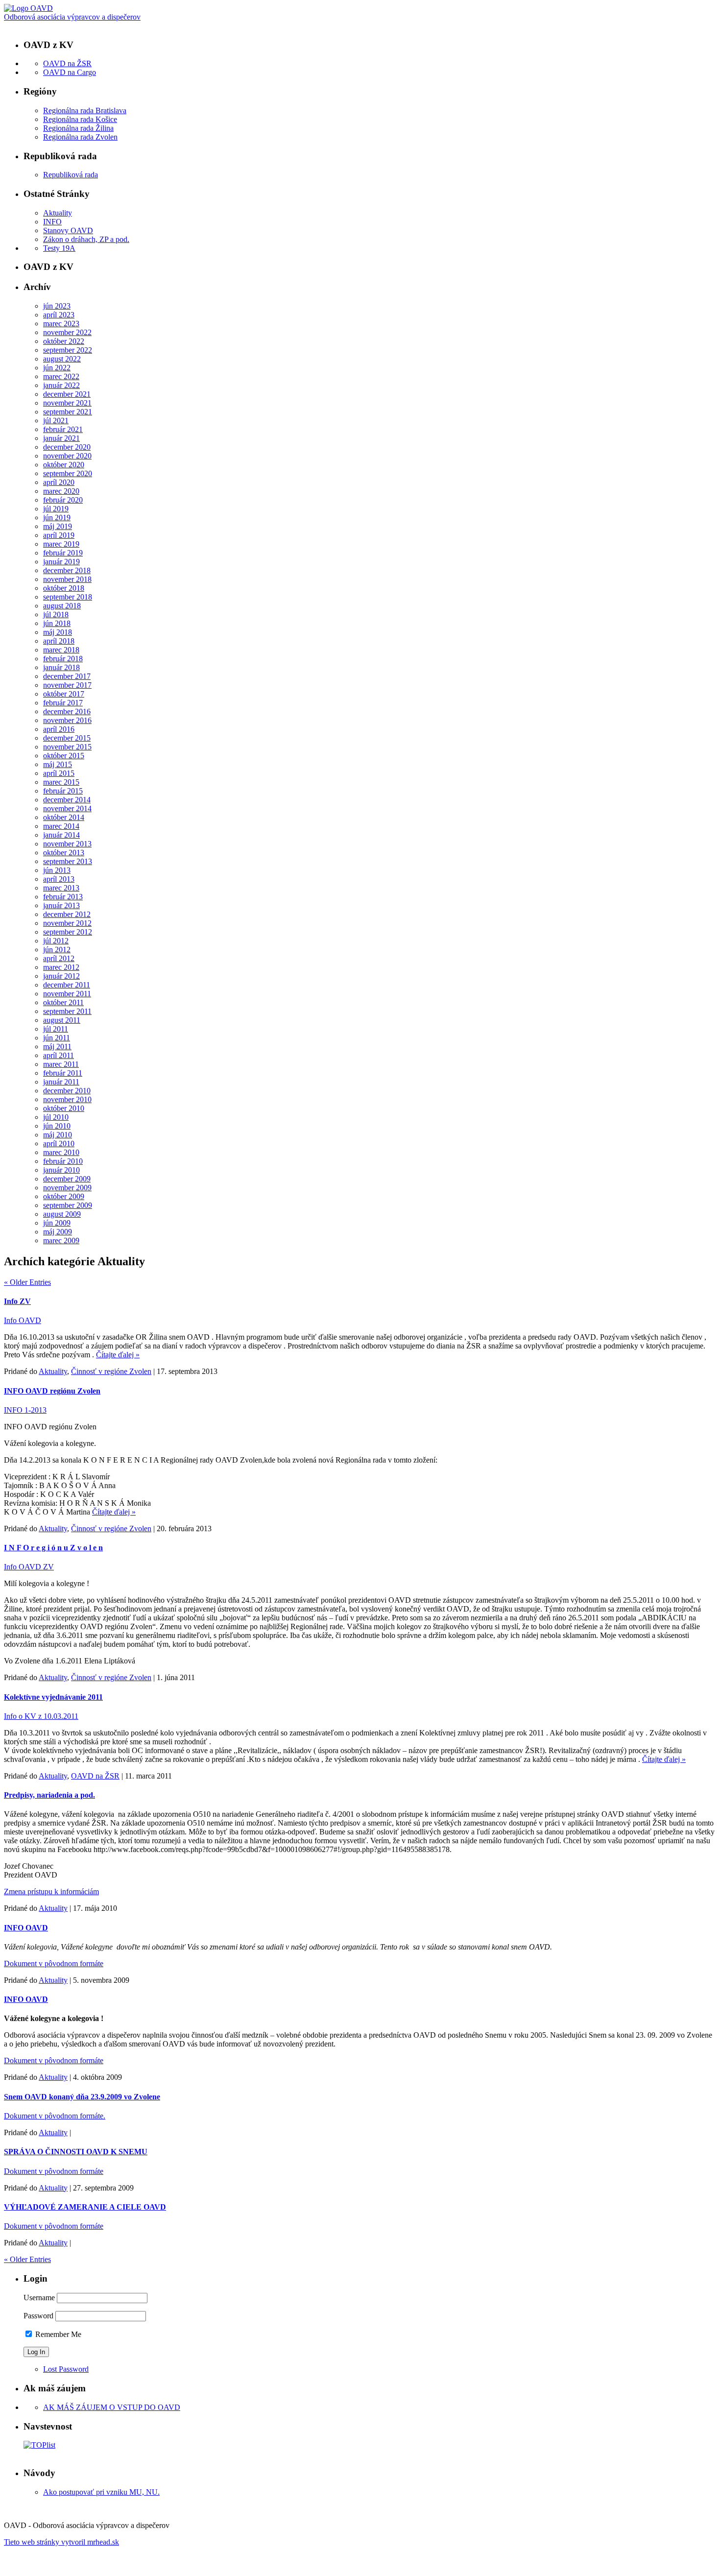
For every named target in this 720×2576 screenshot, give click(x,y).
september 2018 (68, 597)
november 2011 (67, 994)
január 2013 (61, 905)
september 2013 (68, 861)
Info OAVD (23, 1320)
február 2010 (63, 1161)
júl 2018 (56, 614)
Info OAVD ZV (29, 1567)
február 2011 (63, 1073)
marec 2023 (61, 324)
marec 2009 (61, 1240)
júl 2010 (56, 1117)
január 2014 (61, 835)
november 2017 (67, 685)
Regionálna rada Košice (80, 119)
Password (38, 2316)
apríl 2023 (59, 315)
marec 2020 (61, 491)
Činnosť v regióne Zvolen (111, 1371)
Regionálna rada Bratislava (85, 110)
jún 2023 (57, 306)
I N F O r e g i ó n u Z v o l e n (53, 1548)
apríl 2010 (59, 1144)
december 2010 (67, 1091)
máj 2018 (58, 632)
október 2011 (63, 1002)
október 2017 (64, 694)
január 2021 (61, 438)
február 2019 (63, 553)
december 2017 (67, 676)
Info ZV (17, 1301)
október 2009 (64, 1196)
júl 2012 (56, 941)
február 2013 (63, 897)
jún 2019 (57, 518)
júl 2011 (56, 1029)
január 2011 (61, 1082)
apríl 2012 (59, 958)
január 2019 (61, 562)
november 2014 (67, 808)
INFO (52, 222)
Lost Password (66, 2369)
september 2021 (68, 412)
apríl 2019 (59, 535)
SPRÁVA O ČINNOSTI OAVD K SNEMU (76, 2152)
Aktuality (58, 213)
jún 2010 (57, 1126)
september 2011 (67, 1011)
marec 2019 (61, 544)
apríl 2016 (59, 729)
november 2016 (67, 720)
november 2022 (67, 332)
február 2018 (63, 659)
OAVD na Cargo (70, 72)
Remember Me (57, 2334)
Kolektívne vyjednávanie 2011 (53, 1697)
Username (39, 2298)
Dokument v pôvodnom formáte (54, 1963)
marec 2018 (61, 650)
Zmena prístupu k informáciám (51, 1891)
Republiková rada (71, 175)
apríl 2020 (59, 482)
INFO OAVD (26, 1928)
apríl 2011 (59, 1055)
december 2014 (67, 800)
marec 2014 (61, 826)
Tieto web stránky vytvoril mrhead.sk (61, 2542)
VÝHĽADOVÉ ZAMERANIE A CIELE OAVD (85, 2207)
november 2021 (67, 403)
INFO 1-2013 (25, 1410)
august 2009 (62, 1214)
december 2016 (67, 711)
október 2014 (64, 817)
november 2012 (67, 923)
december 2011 (67, 985)
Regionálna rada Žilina (78, 128)
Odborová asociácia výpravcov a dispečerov (72, 17)
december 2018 (67, 570)
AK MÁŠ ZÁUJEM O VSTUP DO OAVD (112, 2407)
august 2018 (62, 606)
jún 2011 (57, 1038)
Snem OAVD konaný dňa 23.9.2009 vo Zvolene (82, 2097)
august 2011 (62, 1020)
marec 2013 (61, 888)
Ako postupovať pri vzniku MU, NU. (101, 2492)
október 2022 (64, 341)
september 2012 (68, 932)
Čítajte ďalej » (118, 1355)
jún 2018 (57, 623)
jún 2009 (57, 1223)
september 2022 (68, 350)
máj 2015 (58, 764)
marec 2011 (61, 1064)
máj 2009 (58, 1232)
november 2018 (67, 579)
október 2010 (64, 1108)
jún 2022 (57, 368)
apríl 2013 (59, 879)
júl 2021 (56, 421)
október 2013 (64, 853)
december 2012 (67, 914)
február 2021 (63, 429)
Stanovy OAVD (68, 230)
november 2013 (67, 844)
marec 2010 (61, 1152)
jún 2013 (57, 870)
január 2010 (61, 1170)
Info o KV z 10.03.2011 (41, 1716)
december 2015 (67, 738)
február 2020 (63, 500)
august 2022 (62, 359)
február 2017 (63, 703)
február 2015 (63, 791)
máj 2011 (57, 1047)
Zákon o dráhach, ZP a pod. (86, 239)
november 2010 (67, 1099)
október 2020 (64, 465)
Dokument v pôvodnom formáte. (55, 2116)
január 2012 (61, 976)
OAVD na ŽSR (67, 63)
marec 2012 (61, 967)
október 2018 (64, 588)
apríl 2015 (59, 773)
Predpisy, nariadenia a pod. (49, 1795)
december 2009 (67, 1179)
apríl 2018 (59, 641)
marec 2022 (61, 376)
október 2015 (64, 756)
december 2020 (67, 447)
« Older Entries (27, 1282)
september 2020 (68, 473)
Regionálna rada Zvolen (80, 137)
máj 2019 (58, 526)
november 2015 (67, 747)
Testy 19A (59, 248)
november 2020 (67, 456)
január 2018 (61, 667)
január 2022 (61, 385)
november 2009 (67, 1188)
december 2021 (67, 394)
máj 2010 (58, 1135)
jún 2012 (57, 950)
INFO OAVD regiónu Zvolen (52, 1391)
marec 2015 (61, 782)
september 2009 (68, 1205)
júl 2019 (56, 509)
